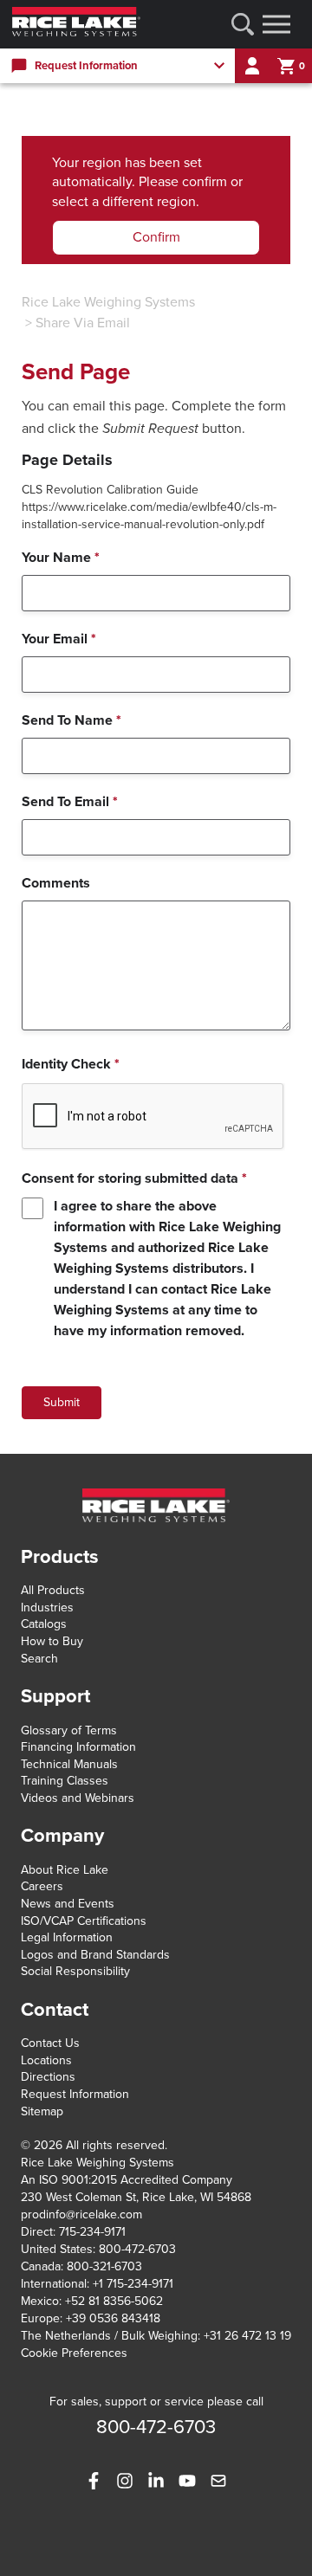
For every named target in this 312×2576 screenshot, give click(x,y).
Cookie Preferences (74, 2353)
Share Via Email (83, 323)
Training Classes (65, 1781)
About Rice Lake (65, 1870)
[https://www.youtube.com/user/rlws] (187, 2481)
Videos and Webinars (78, 1798)
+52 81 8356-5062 (114, 2301)
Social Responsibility (75, 1971)
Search (39, 1659)
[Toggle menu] (276, 24)
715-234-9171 (92, 2232)
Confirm (156, 237)
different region (149, 202)
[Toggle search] (243, 24)
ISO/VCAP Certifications (84, 1921)
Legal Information (67, 1937)
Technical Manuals (69, 1764)
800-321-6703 (104, 2266)
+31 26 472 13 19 (247, 2336)
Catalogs (44, 1624)
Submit (62, 1402)
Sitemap (42, 2111)
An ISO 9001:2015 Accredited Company (127, 2180)
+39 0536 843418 (113, 2318)
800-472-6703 (137, 2249)
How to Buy (52, 1641)
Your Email (59, 639)
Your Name (61, 558)
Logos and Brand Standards (95, 1955)
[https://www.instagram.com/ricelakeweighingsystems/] (125, 2481)
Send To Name (71, 720)
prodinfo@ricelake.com (81, 2214)
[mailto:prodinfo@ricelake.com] (218, 2481)
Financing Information (78, 1747)
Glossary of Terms (69, 1730)
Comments (56, 883)
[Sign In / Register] (252, 66)
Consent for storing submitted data (134, 1178)
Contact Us (50, 2043)
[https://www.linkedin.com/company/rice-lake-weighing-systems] (156, 2481)
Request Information (75, 2094)
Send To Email (70, 802)
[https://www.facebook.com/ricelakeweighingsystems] (94, 2481)
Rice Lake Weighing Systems (108, 302)
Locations (46, 2060)
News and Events (68, 1904)
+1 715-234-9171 (133, 2284)
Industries (47, 1608)
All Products (53, 1590)
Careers (42, 1886)
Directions (48, 2077)
